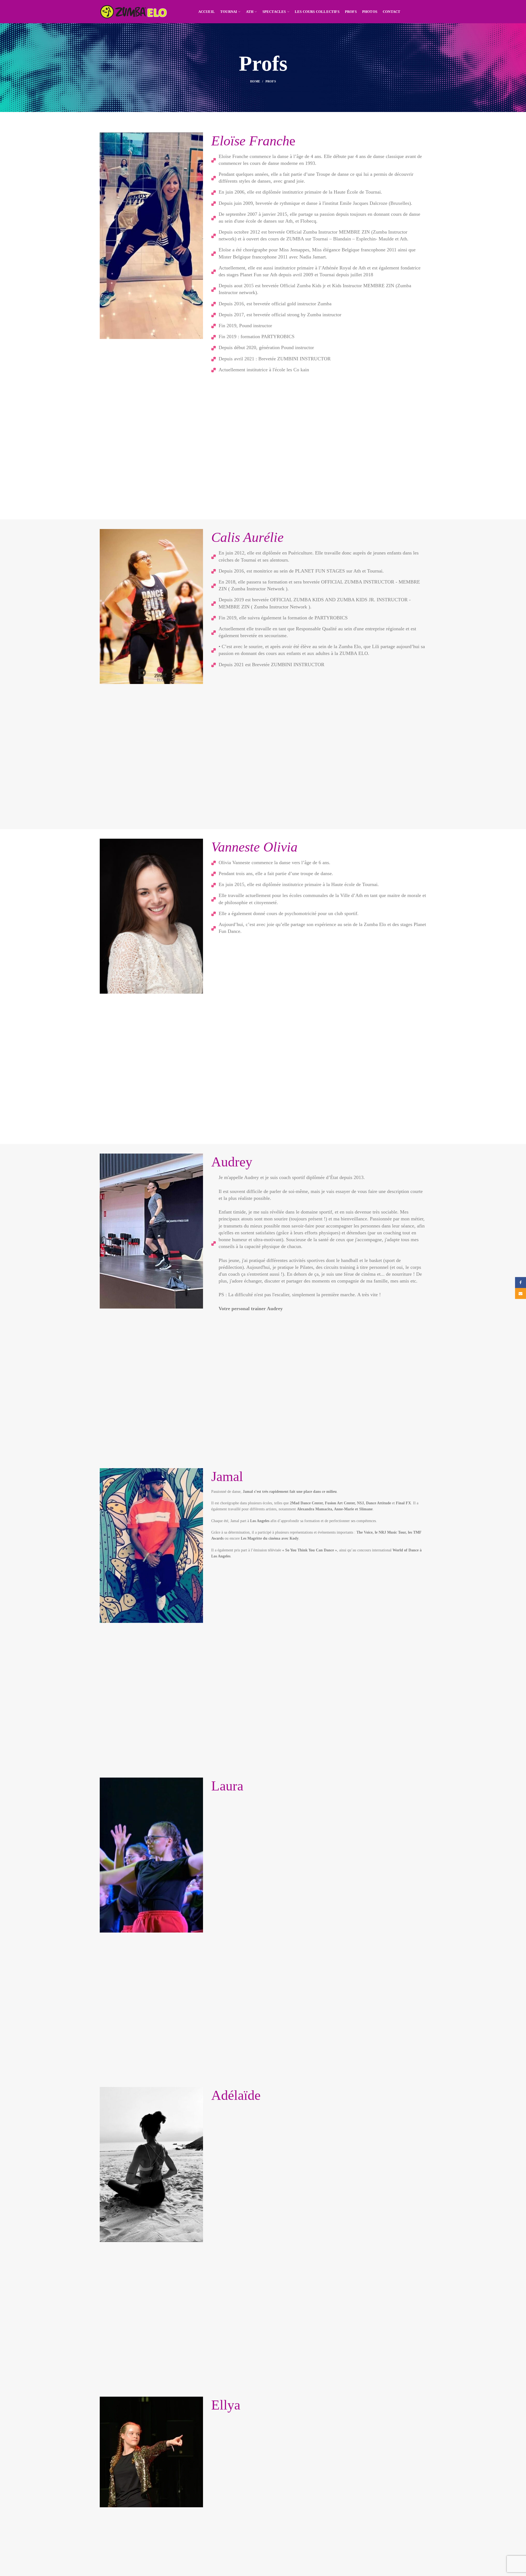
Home (255, 81)
